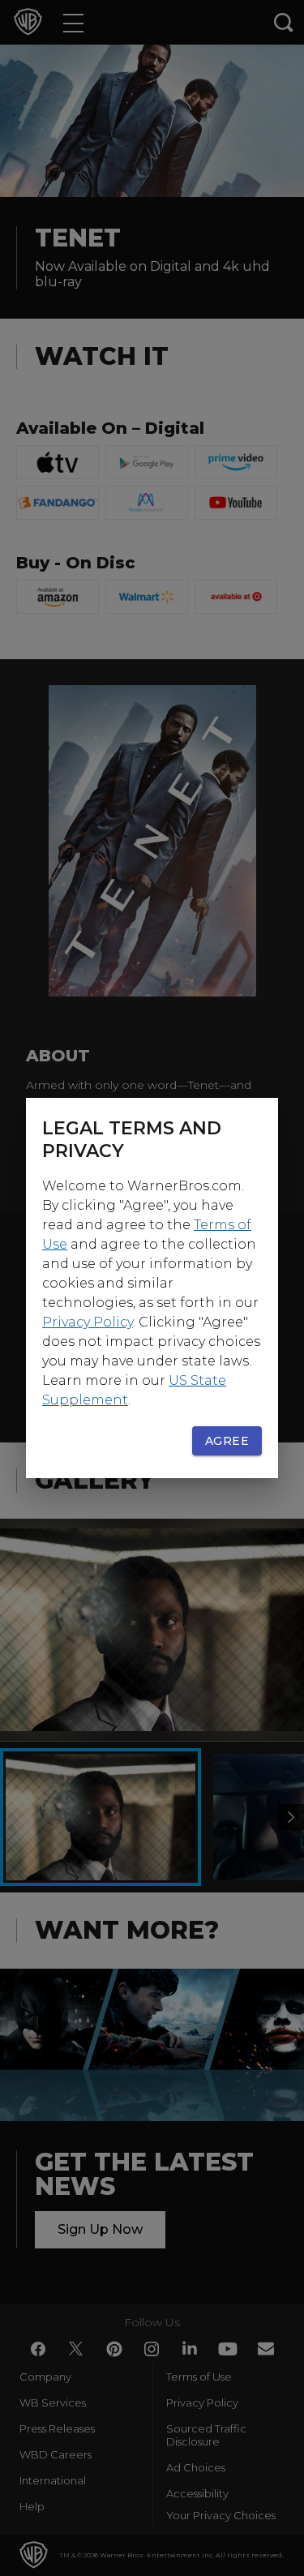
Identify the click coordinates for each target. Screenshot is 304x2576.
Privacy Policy (88, 1322)
